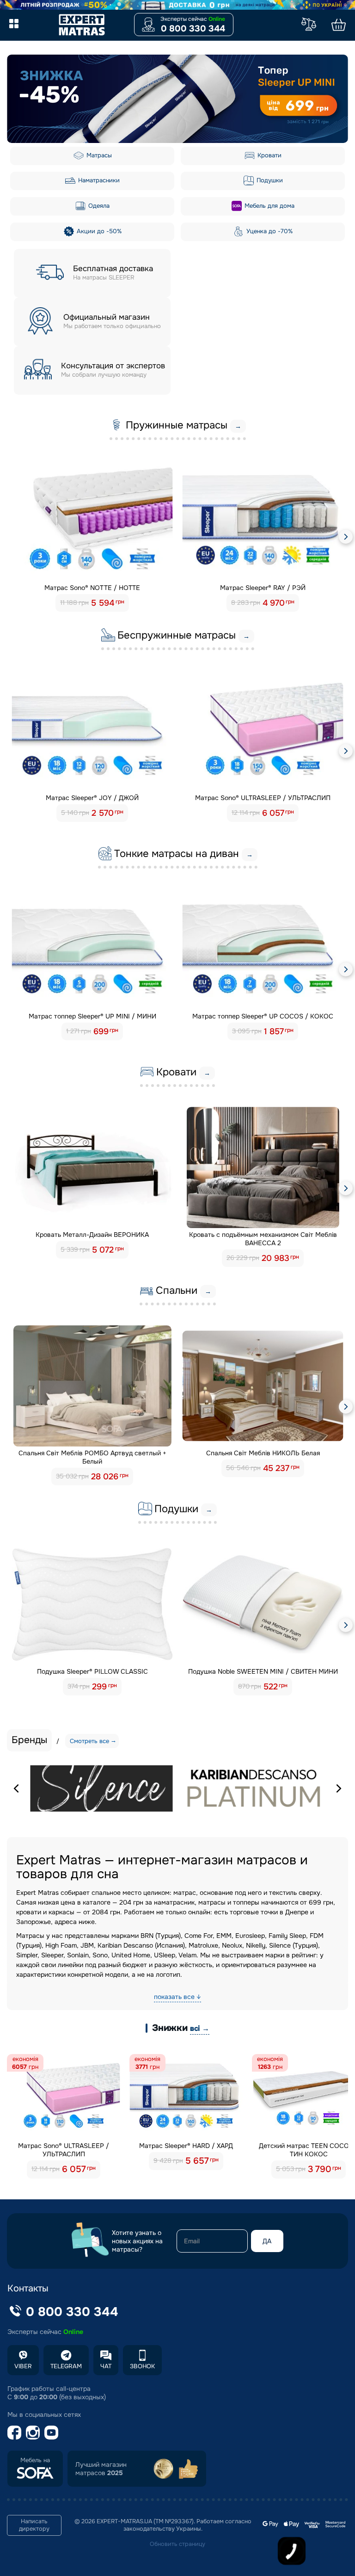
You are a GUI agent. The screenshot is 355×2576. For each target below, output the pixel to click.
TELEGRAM (66, 2366)
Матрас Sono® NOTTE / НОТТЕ (92, 588)
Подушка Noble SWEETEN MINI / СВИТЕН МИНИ (263, 1671)
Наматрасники (98, 180)
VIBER (23, 2366)
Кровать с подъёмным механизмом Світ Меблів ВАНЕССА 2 (263, 1239)
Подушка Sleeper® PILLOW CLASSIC (92, 1671)
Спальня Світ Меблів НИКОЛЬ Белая (263, 1453)
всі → (200, 2028)
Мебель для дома (269, 206)
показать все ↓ (177, 1997)
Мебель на (35, 2460)
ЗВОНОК (142, 2366)
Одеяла (98, 206)
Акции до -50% (98, 231)
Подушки (269, 180)
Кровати (269, 155)
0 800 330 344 (193, 29)
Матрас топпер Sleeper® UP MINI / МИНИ (92, 1016)
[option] (177, 99)
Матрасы (98, 155)
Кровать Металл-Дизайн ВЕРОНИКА (92, 1235)
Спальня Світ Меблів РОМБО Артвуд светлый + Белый (92, 1457)
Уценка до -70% (269, 231)
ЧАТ (106, 2366)
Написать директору (34, 2525)
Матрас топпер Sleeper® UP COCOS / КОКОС (263, 1016)
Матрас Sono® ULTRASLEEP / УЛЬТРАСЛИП (263, 798)
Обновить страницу (177, 2544)
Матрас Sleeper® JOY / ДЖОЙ (92, 798)
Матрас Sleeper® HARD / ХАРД (186, 2146)
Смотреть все (89, 1741)
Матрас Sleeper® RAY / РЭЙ (263, 588)
